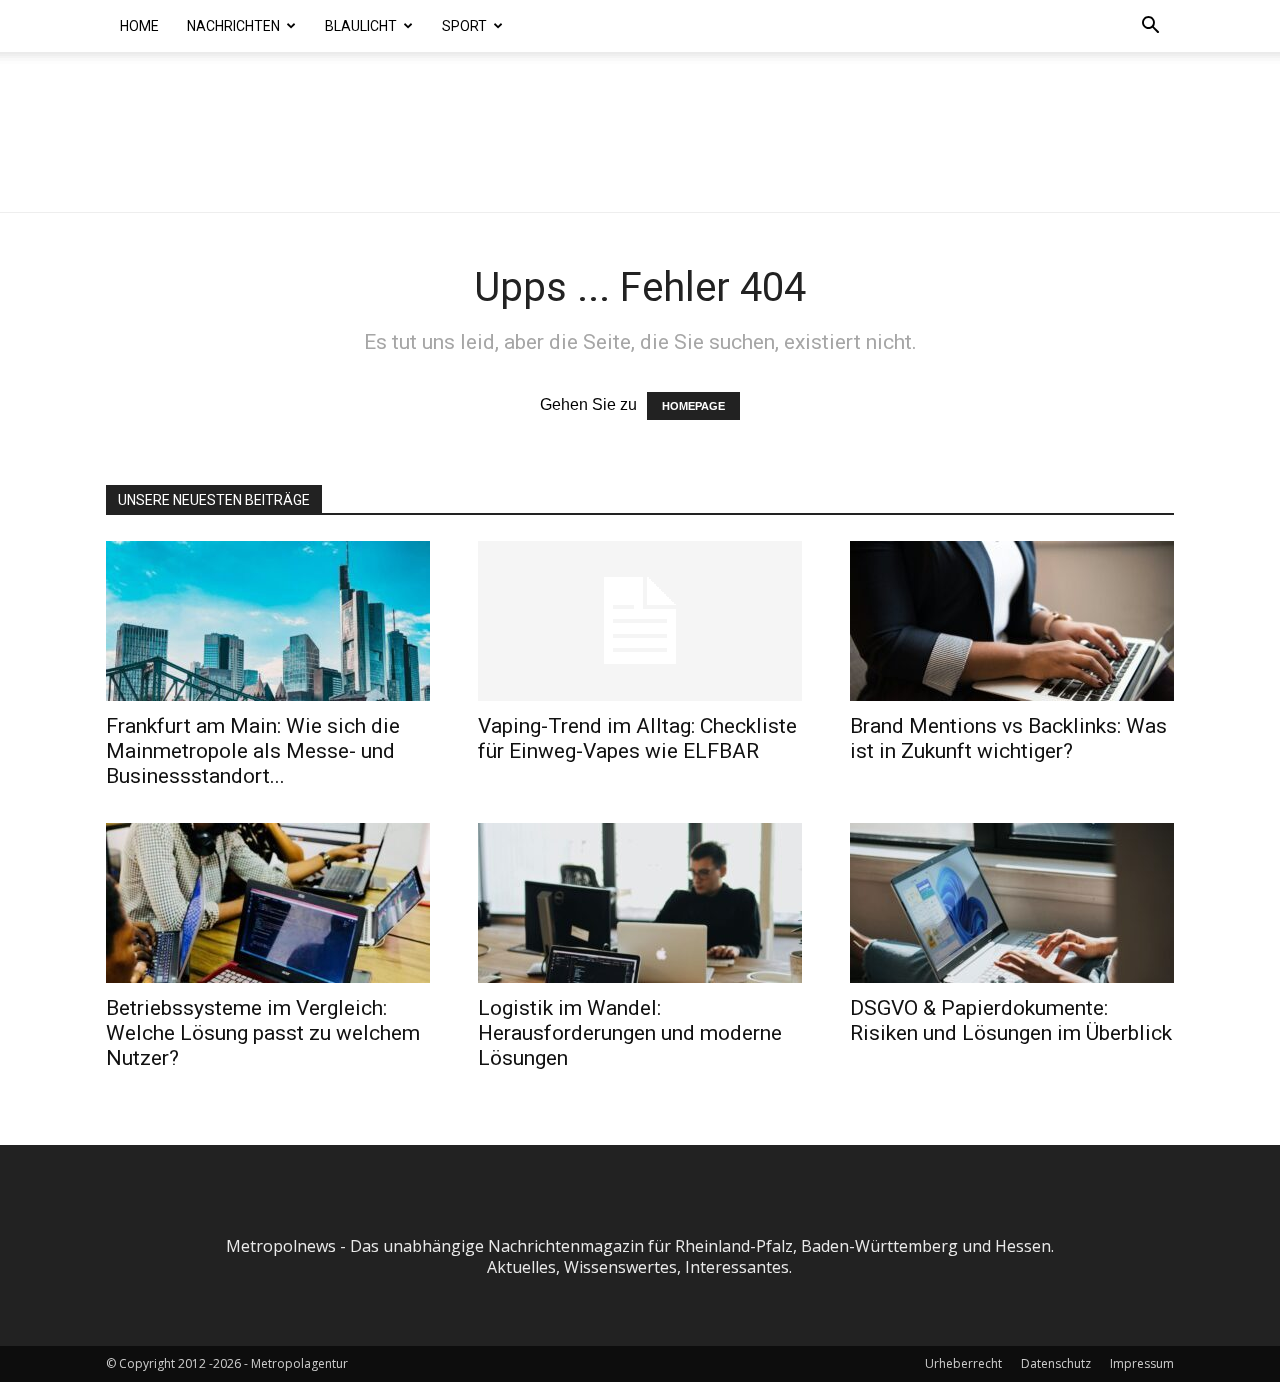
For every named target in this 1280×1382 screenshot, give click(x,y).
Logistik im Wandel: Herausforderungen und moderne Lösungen (630, 1033)
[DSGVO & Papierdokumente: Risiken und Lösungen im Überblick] (1012, 903)
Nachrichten (233, 26)
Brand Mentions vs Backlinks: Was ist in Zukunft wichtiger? (1008, 738)
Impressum (1142, 1363)
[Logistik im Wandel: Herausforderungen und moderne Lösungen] (640, 903)
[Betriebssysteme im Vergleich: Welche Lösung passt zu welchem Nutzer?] (268, 903)
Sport (464, 26)
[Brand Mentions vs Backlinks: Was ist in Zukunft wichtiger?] (1012, 621)
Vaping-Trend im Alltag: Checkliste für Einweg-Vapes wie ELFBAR (637, 738)
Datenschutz (1056, 1363)
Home (139, 26)
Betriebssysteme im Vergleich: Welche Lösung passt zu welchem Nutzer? (263, 1033)
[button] (1150, 27)
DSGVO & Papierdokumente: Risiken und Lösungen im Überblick (1011, 1020)
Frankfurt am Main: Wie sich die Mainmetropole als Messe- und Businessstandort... (253, 751)
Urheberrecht (963, 1363)
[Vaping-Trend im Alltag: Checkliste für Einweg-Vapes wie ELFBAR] (640, 621)
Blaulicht (361, 26)
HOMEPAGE (693, 406)
